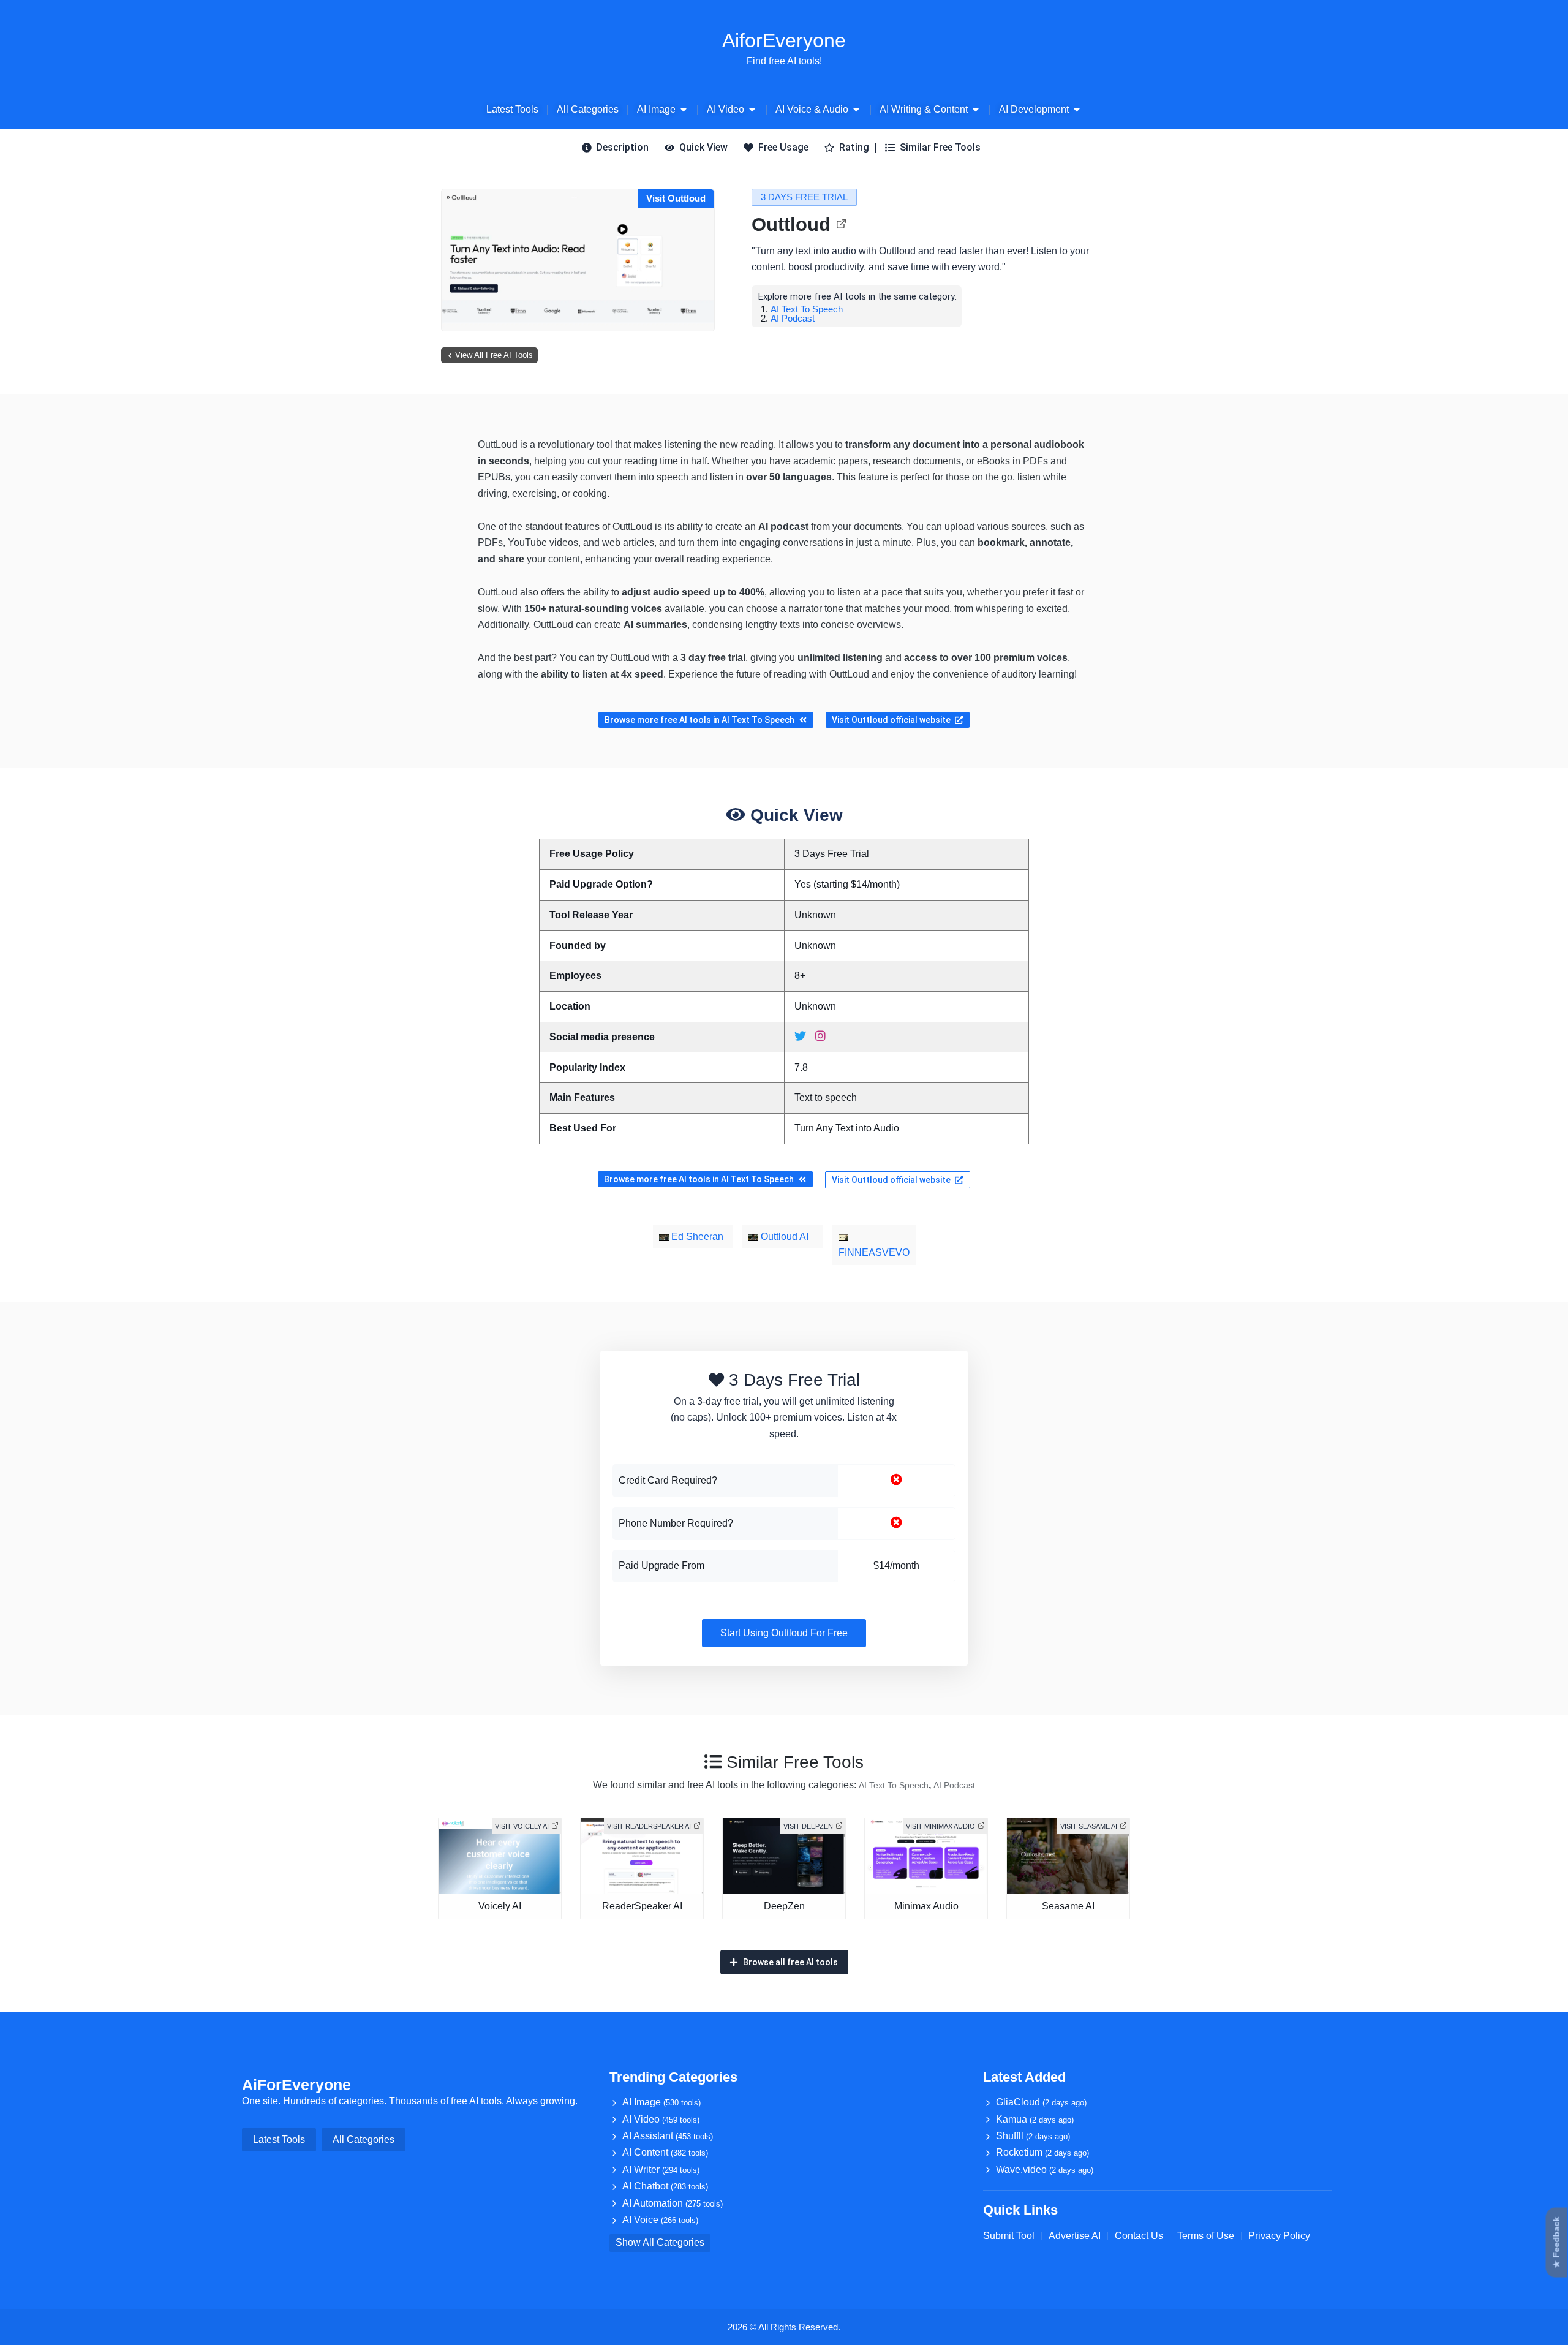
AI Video (661, 2119)
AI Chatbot (665, 2186)
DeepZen (784, 1906)
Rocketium (1042, 2152)
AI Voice (660, 2220)
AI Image (661, 2102)
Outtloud (791, 225)
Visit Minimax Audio (940, 1826)
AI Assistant (668, 2136)
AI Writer (661, 2169)
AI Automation (673, 2203)
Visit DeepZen (808, 1826)
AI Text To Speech (807, 309)
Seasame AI (1068, 1906)
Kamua (1035, 2119)
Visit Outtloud (676, 198)
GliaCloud (1041, 2102)
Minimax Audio (926, 1906)
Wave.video (1045, 2169)
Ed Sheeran (696, 1237)
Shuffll (1033, 2136)
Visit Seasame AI (1089, 1826)
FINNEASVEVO (874, 1252)
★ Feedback (1556, 2243)
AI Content (665, 2152)
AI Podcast (793, 318)
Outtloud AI (783, 1237)
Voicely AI (500, 1906)
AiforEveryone (784, 40)
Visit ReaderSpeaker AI (649, 1826)
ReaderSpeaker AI (642, 1906)
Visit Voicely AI (522, 1826)
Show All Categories (660, 2242)
